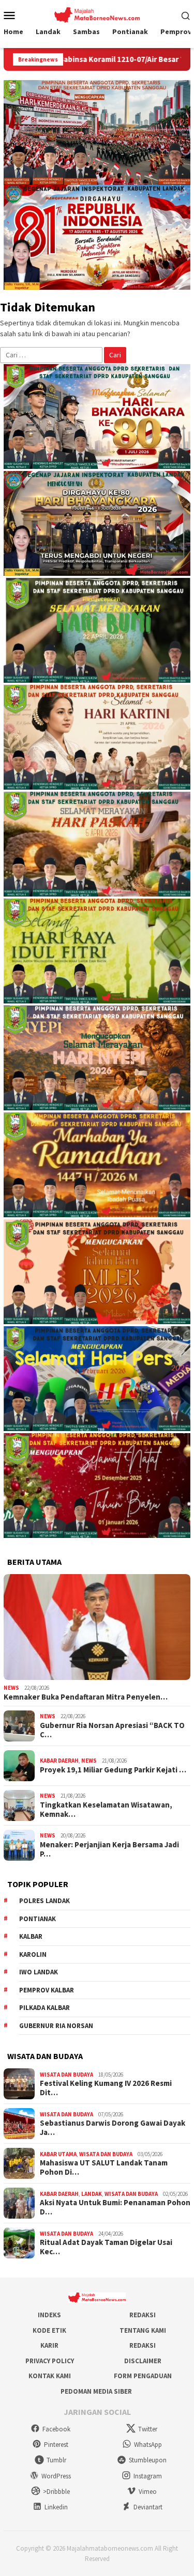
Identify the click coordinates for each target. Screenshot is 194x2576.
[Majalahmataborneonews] (97, 14)
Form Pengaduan (143, 2376)
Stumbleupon (148, 2460)
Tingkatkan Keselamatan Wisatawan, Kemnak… (106, 1810)
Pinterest (56, 2445)
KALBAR (31, 1936)
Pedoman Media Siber (96, 2391)
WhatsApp (148, 2445)
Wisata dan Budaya (66, 2075)
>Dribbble (56, 2492)
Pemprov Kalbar (47, 1990)
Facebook (56, 2429)
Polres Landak (44, 1901)
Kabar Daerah (59, 1761)
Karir (49, 2345)
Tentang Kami (143, 2330)
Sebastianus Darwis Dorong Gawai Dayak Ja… (113, 2128)
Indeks (49, 2315)
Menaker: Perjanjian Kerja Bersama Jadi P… (109, 1849)
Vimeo (148, 2492)
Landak (92, 2194)
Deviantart (148, 2507)
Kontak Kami (50, 2376)
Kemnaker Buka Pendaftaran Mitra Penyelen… (86, 1697)
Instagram (148, 2476)
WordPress (56, 2476)
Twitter (148, 2429)
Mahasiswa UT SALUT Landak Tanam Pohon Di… (104, 2167)
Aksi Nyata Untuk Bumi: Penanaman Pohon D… (115, 2207)
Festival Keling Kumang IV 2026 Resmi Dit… (106, 2088)
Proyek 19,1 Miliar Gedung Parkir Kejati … (113, 1770)
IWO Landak (39, 1972)
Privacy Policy (50, 2361)
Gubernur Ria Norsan (56, 2026)
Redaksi (143, 2315)
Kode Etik (49, 2330)
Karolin (33, 1954)
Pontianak (38, 1919)
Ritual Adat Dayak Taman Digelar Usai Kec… (106, 2247)
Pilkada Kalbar (44, 2008)
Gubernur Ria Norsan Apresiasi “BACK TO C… (112, 1730)
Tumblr (56, 2460)
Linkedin (56, 2507)
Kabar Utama (58, 2154)
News (11, 1688)
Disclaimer (143, 2361)
